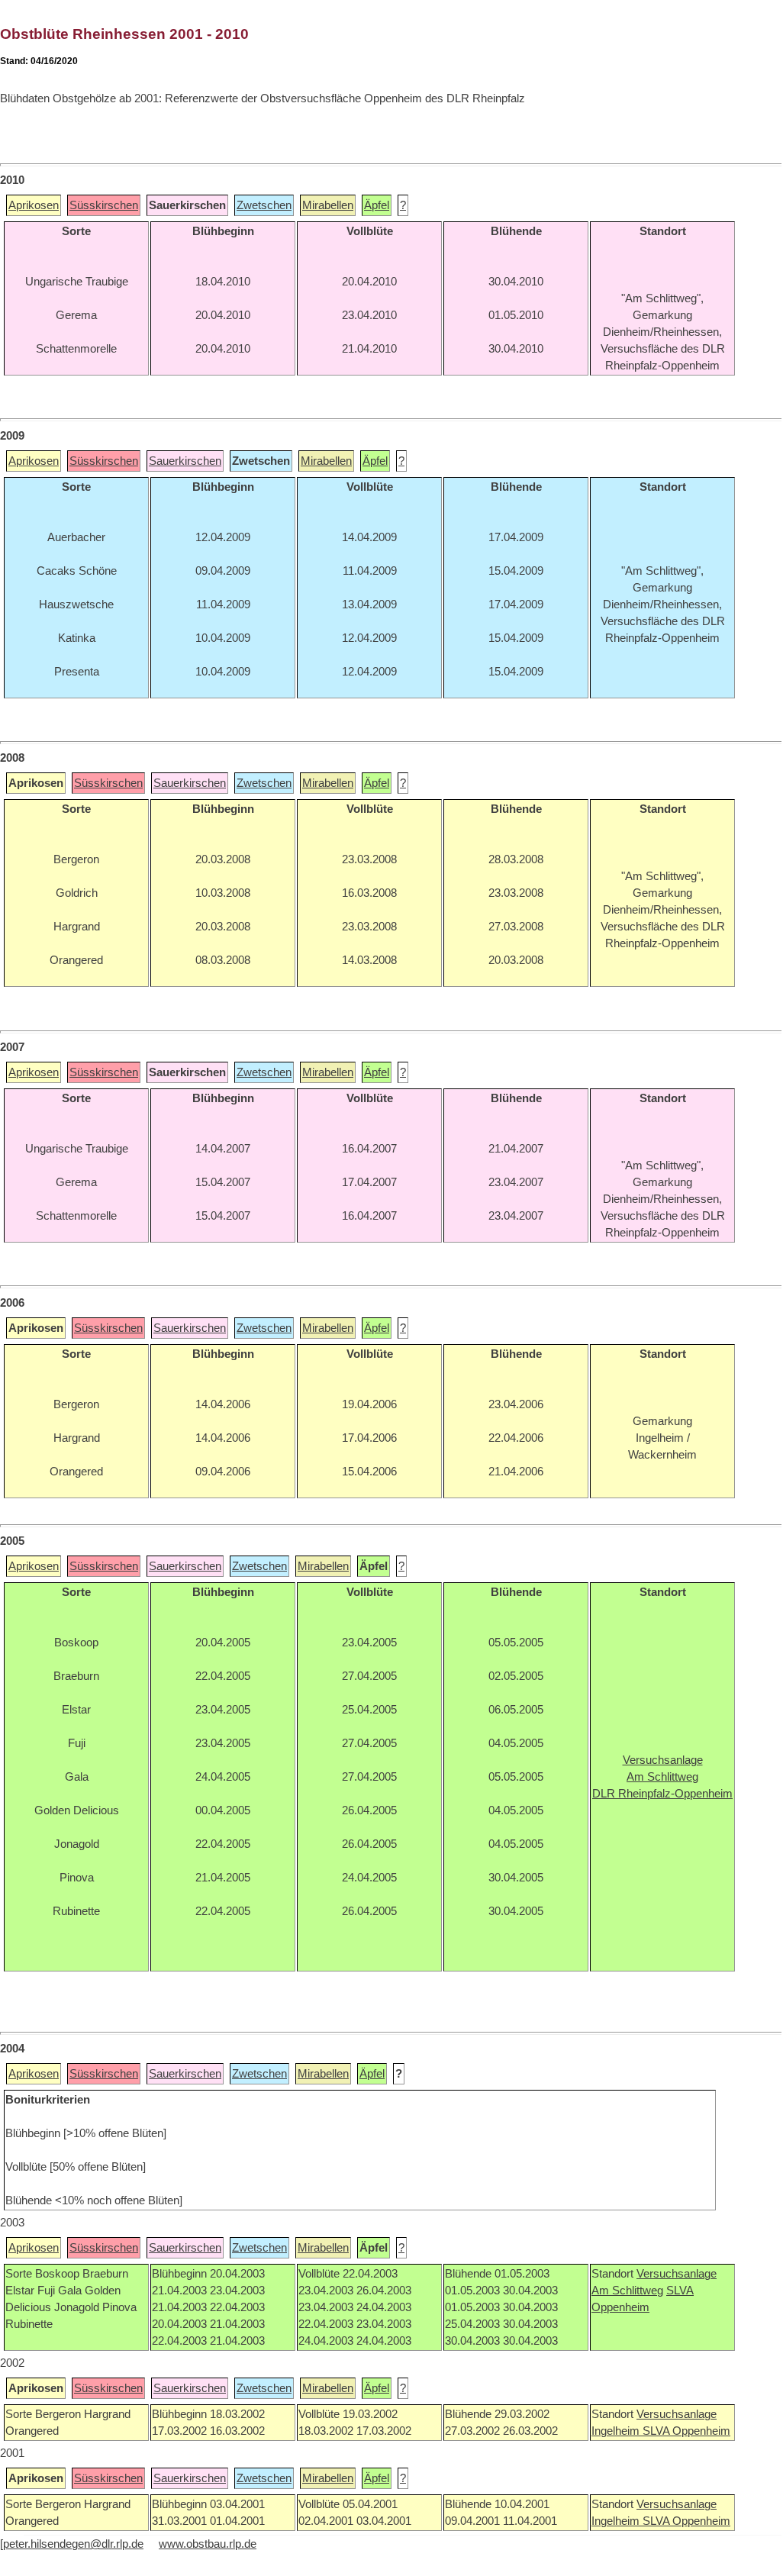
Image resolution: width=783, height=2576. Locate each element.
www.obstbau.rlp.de (208, 2544)
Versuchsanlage (677, 2274)
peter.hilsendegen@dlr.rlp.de (73, 2544)
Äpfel (377, 205)
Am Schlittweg (627, 2291)
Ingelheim (617, 2431)
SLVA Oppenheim (686, 2431)
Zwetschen (264, 205)
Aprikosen (34, 205)
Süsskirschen (104, 205)
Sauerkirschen (185, 461)
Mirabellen (328, 205)
